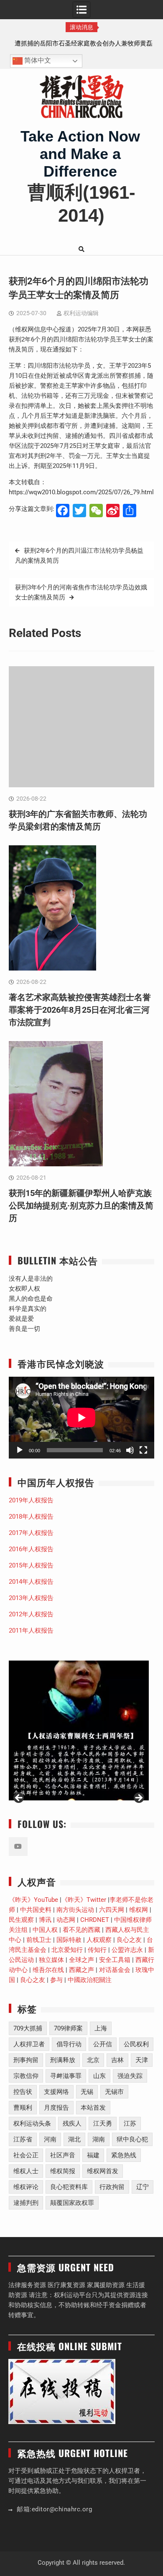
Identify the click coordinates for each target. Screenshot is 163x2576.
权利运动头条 (32, 2123)
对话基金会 (115, 1970)
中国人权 (45, 1930)
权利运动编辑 (81, 313)
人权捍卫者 (29, 2044)
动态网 (66, 1920)
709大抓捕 (28, 2028)
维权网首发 (103, 2171)
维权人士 (26, 2171)
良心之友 (129, 1940)
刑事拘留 (26, 2060)
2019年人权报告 (31, 1500)
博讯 (45, 1920)
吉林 (117, 2060)
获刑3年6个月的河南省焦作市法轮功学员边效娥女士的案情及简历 (81, 592)
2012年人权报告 (31, 1614)
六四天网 (112, 1910)
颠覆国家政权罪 (72, 2203)
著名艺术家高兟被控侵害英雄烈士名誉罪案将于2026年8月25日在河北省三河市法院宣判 (80, 1010)
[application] (81, 1418)
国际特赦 (69, 1940)
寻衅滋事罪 (66, 2076)
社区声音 (63, 2155)
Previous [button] (19, 1798)
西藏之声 (81, 1970)
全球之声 (81, 1960)
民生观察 (21, 1920)
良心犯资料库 (69, 2187)
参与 (56, 1980)
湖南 (99, 2139)
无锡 (87, 2092)
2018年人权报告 (31, 1517)
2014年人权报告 (31, 1582)
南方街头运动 (75, 1910)
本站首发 (93, 2108)
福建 (93, 2155)
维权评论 (26, 2187)
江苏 (130, 2123)
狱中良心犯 (132, 2139)
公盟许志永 (127, 1950)
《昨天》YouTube (33, 1900)
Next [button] (138, 1798)
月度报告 (56, 2108)
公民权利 (136, 2044)
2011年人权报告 (31, 1631)
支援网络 (56, 2092)
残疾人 (72, 2123)
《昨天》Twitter (84, 1900)
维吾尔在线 (48, 1970)
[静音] (130, 1450)
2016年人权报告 (31, 1549)
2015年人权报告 (31, 1565)
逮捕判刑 (26, 2203)
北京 (93, 2060)
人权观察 (99, 1940)
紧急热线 (124, 2155)
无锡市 (114, 2092)
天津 (142, 2060)
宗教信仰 (26, 2076)
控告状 (23, 2092)
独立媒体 (51, 1960)
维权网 (139, 1910)
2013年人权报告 (31, 1598)
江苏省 (23, 2139)
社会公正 (26, 2155)
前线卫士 (39, 1940)
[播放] (20, 1450)
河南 (50, 2139)
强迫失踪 (130, 2076)
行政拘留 (112, 2187)
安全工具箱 (115, 1960)
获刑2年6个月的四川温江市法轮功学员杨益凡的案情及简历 (79, 556)
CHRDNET (95, 1920)
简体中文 (37, 61)
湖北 (74, 2139)
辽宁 (143, 2187)
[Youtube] (18, 1847)
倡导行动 (69, 2044)
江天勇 (103, 2123)
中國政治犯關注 (90, 1980)
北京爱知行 (67, 1950)
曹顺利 (23, 2108)
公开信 (103, 2044)
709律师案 (68, 2028)
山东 (99, 2076)
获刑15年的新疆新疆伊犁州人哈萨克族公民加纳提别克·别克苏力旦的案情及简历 (81, 1206)
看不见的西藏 (81, 1930)
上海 (101, 2028)
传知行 (97, 1950)
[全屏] (143, 1450)
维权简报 (63, 2171)
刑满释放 (63, 2060)
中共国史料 (36, 1910)
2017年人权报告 (31, 1533)
